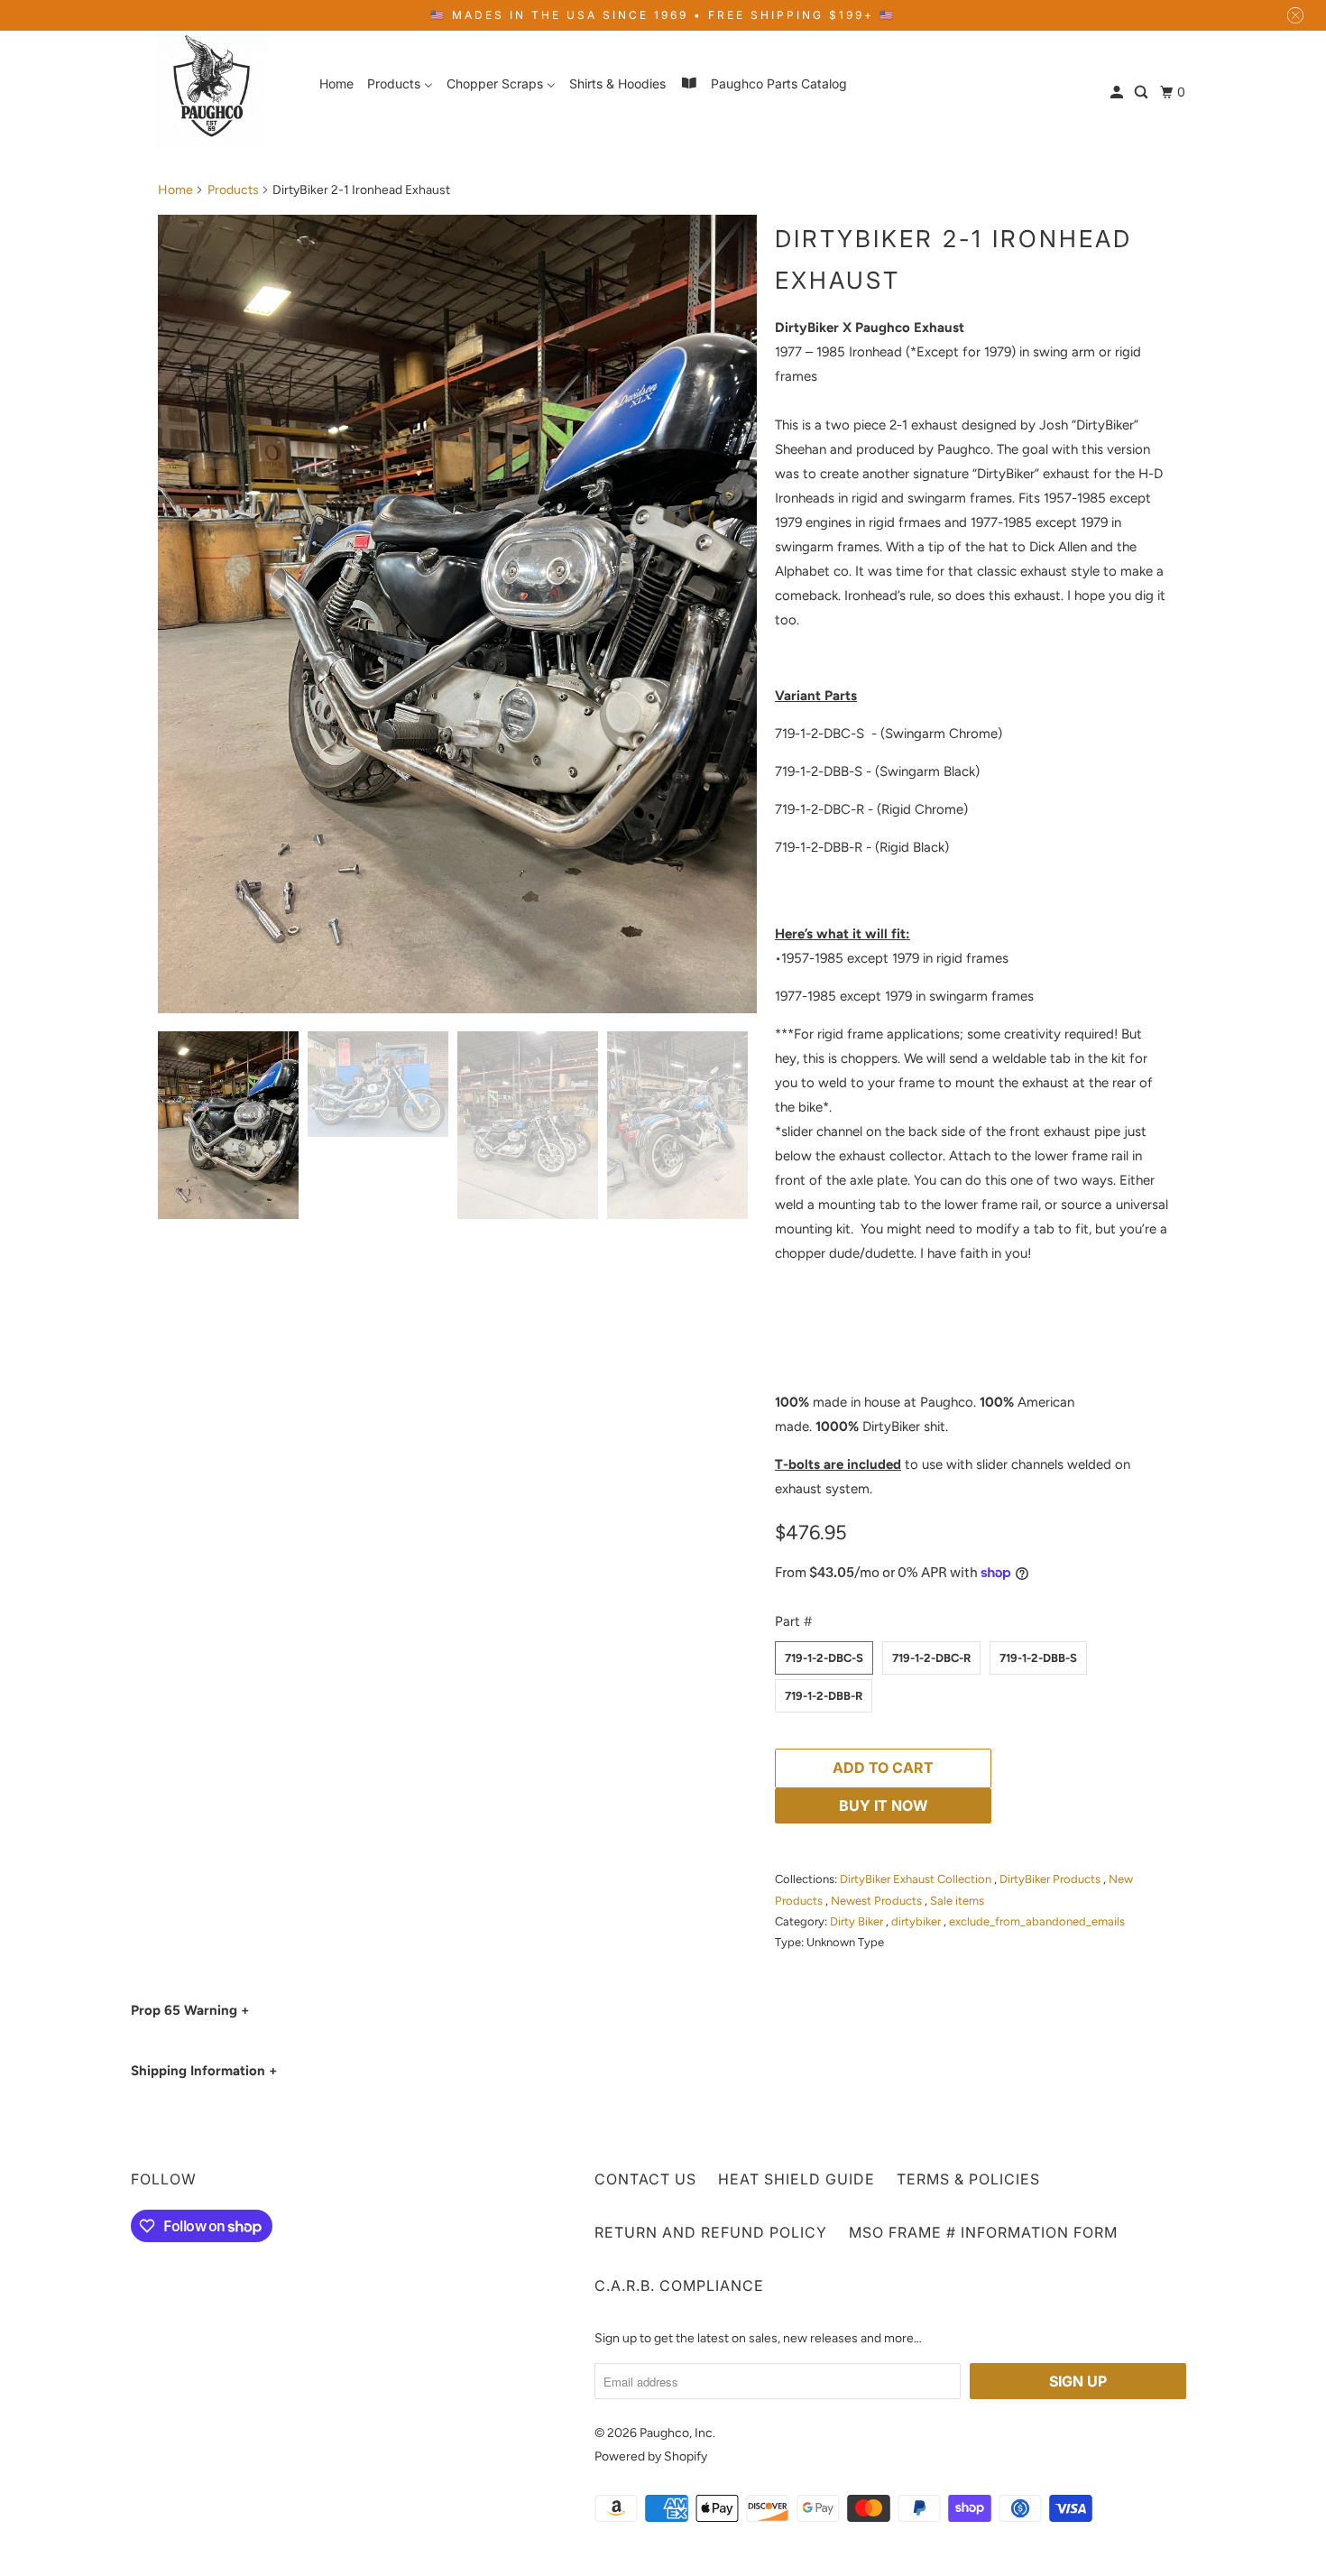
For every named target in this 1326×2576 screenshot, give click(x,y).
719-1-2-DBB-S (1038, 1658)
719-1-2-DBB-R (824, 1696)
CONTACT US (645, 2179)
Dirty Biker (858, 1921)
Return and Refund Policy (711, 2232)
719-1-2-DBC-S (824, 1658)
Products (233, 190)
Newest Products (878, 1901)
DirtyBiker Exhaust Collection (917, 1879)
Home (175, 190)
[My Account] (1118, 92)
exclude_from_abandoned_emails (1037, 1921)
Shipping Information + (204, 2071)
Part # (793, 1621)
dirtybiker (917, 1921)
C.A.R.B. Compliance (679, 2285)
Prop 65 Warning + (190, 2010)
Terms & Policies (968, 2179)
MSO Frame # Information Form (983, 2232)
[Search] (1142, 92)
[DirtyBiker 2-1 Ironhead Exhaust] (457, 614)
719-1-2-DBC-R (931, 1658)
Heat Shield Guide (797, 2179)
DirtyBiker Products (1051, 1879)
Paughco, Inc (676, 2433)
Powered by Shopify (651, 2456)
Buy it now (884, 1805)
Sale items (957, 1901)
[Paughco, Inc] (212, 92)
